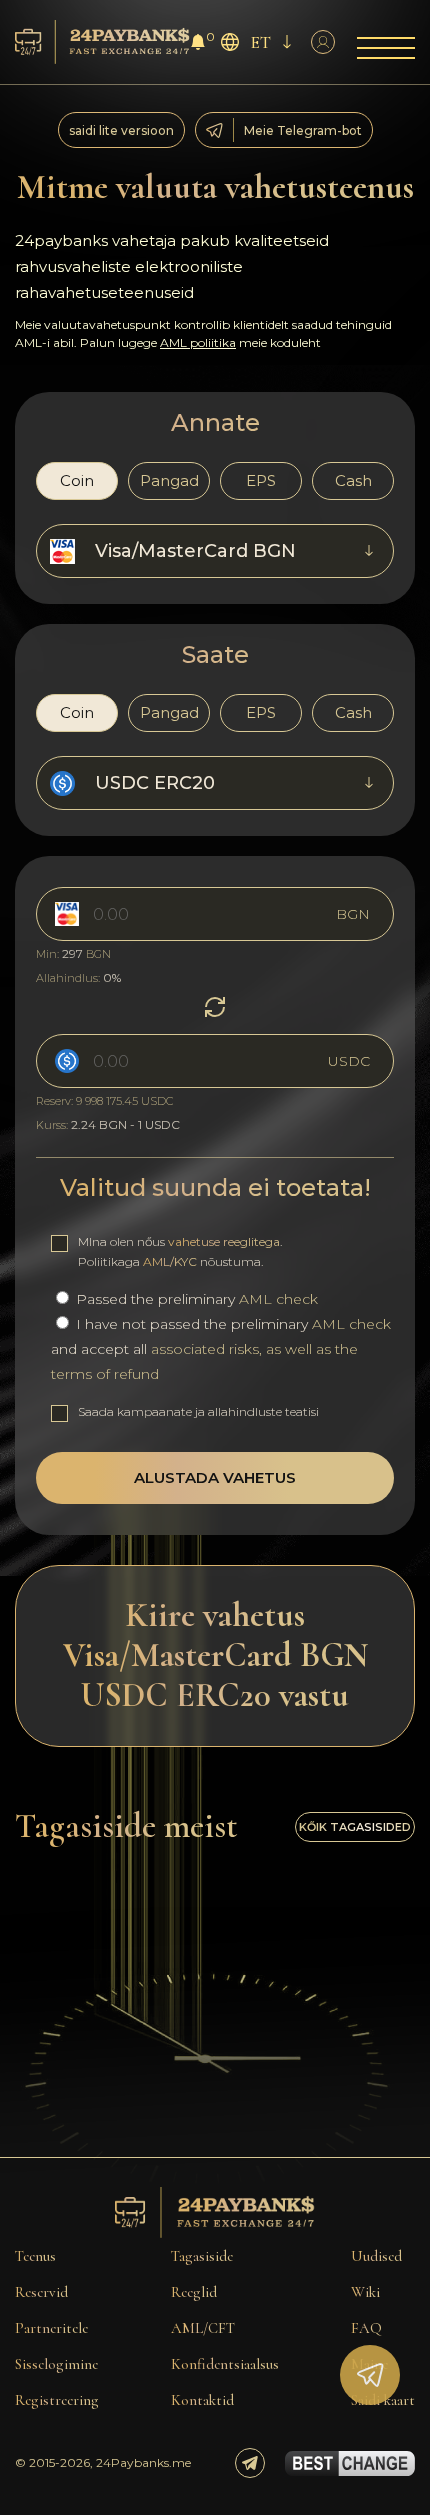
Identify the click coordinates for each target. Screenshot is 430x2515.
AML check (278, 1299)
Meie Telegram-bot (303, 130)
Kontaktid (202, 2400)
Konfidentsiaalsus (225, 2364)
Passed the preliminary (195, 1299)
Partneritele (51, 2328)
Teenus (35, 2256)
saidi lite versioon (121, 130)
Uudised (376, 2256)
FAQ (366, 2328)
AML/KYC (170, 1261)
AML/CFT (203, 2328)
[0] (198, 44)
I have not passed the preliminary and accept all (221, 1349)
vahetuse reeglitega (224, 1241)
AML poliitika (198, 342)
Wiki (365, 2292)
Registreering (57, 2400)
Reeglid (194, 2292)
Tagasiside (202, 2256)
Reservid (41, 2292)
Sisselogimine (56, 2364)
